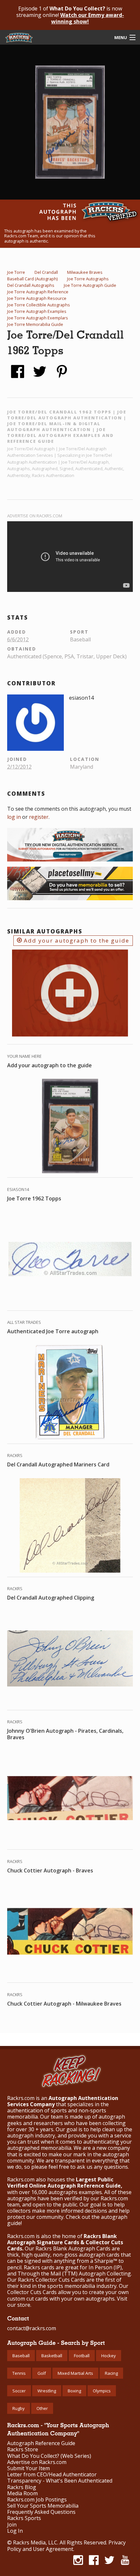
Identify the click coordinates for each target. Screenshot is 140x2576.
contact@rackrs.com (32, 2328)
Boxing (74, 2391)
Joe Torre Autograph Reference (38, 292)
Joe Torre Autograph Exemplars (38, 318)
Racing (111, 2373)
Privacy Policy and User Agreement (66, 2546)
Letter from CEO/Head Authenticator (52, 2475)
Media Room (22, 2493)
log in (14, 817)
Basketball (52, 2356)
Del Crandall (46, 272)
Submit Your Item (28, 2468)
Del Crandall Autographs (31, 285)
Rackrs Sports (24, 2518)
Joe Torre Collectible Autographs (39, 305)
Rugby (19, 2408)
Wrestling (47, 2391)
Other (42, 2408)
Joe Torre (16, 272)
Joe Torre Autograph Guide (90, 285)
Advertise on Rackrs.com (35, 516)
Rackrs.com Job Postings (37, 2500)
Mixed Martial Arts (75, 2373)
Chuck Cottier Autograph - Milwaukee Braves (64, 2004)
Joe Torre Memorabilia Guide (35, 324)
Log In (15, 2531)
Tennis (19, 2373)
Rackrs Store (23, 2450)
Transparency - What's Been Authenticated (60, 2481)
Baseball (21, 2356)
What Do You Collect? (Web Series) (49, 2456)
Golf (42, 2373)
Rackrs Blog (22, 2487)
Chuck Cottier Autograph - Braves (50, 1870)
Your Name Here (24, 1056)
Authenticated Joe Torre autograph (53, 1331)
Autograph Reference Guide (41, 2443)
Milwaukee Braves (85, 272)
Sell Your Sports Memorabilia (43, 2506)
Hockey (109, 2356)
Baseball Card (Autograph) (32, 279)
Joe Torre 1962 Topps (34, 1198)
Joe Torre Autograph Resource (37, 298)
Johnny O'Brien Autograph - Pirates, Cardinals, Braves (65, 1734)
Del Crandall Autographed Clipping (51, 1598)
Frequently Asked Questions (41, 2512)
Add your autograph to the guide (76, 940)
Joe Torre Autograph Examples (37, 311)
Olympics (102, 2391)
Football (82, 2356)
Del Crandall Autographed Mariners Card (58, 1464)
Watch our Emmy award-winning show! (88, 18)
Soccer (19, 2391)
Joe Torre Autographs (88, 279)
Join (12, 2525)
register (39, 817)
